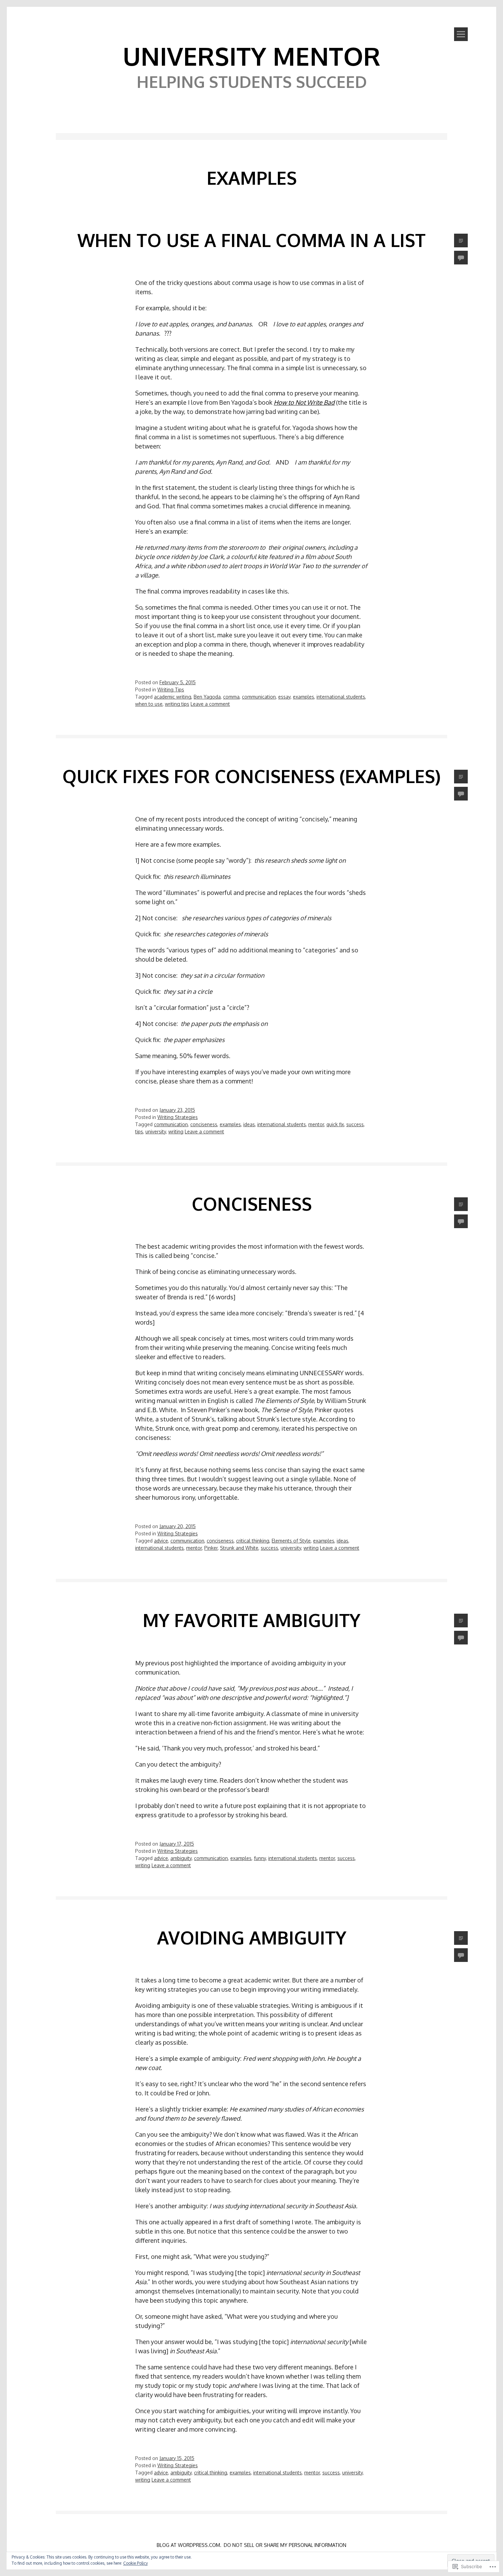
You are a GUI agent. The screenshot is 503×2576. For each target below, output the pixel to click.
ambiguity (181, 1858)
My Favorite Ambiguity (251, 1620)
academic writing (173, 697)
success (355, 1124)
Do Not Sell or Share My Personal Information (285, 2545)
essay (284, 697)
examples (304, 697)
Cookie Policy (136, 2563)
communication (259, 697)
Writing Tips (171, 689)
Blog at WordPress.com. (189, 2545)
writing (176, 1131)
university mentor (252, 56)
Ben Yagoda (207, 697)
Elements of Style (291, 1541)
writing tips (177, 704)
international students (341, 697)
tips (139, 1131)
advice (161, 1541)
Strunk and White (239, 1548)
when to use (149, 704)
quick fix (335, 1124)
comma (231, 697)
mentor (316, 1124)
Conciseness (252, 1204)
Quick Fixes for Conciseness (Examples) (251, 776)
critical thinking (253, 1541)
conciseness (204, 1124)
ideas (249, 1124)
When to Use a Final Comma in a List (251, 240)
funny (260, 1858)
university (156, 1131)
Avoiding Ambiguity (252, 1937)
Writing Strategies (178, 1117)
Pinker (211, 1548)
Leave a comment (210, 704)
